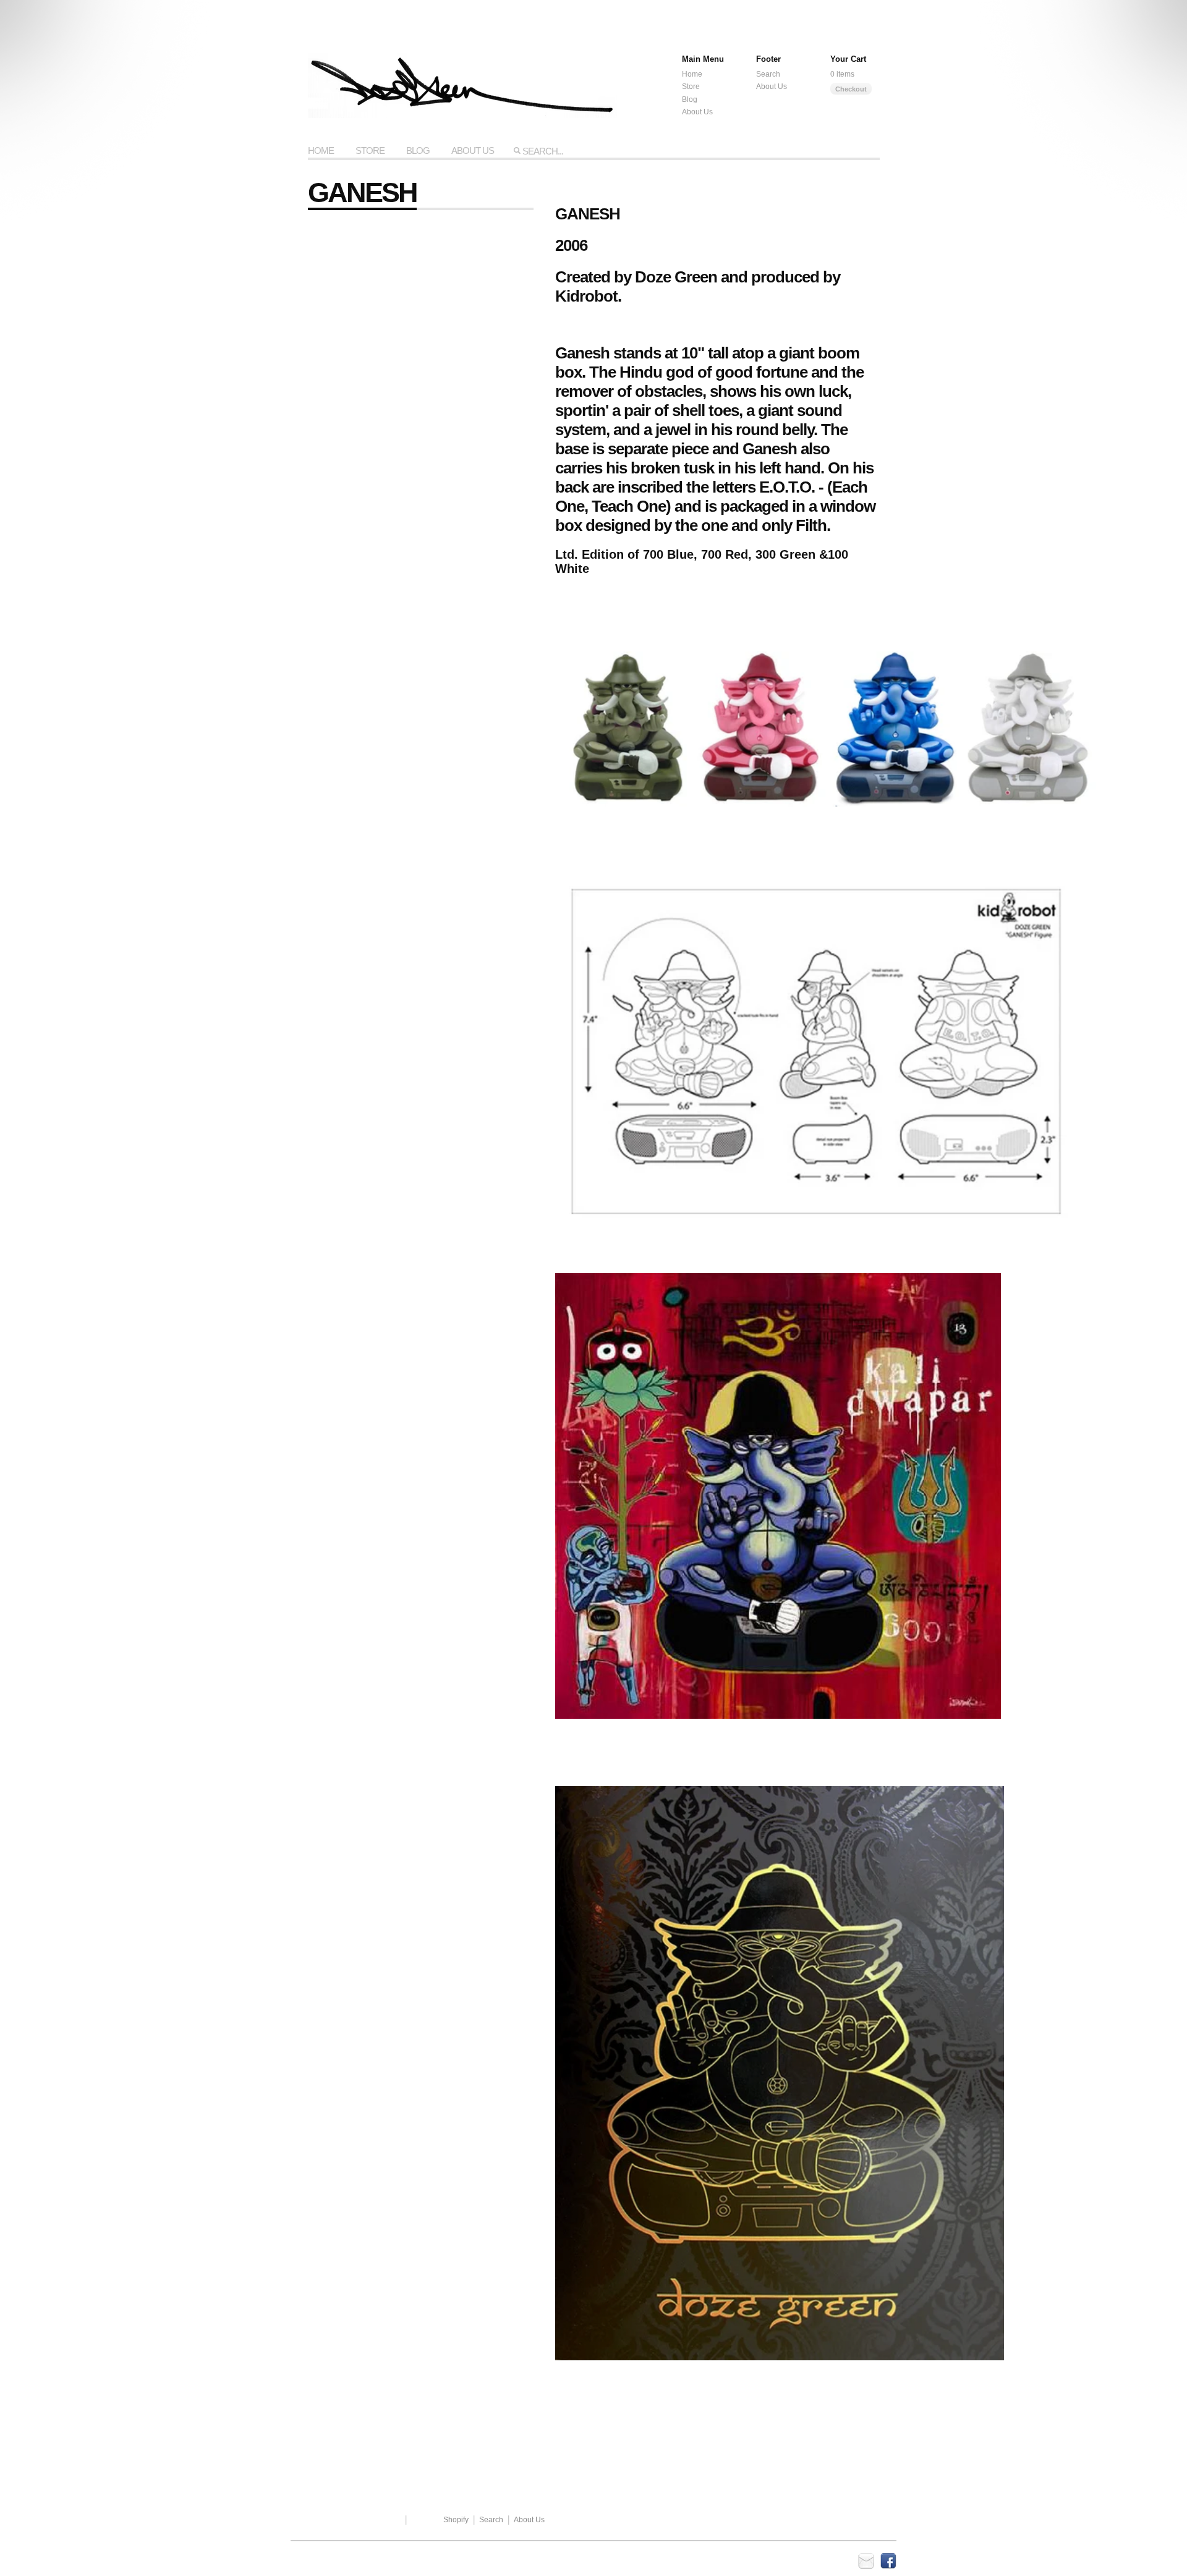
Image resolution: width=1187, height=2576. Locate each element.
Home (692, 74)
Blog (690, 100)
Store (691, 87)
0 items (842, 74)
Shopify (456, 2520)
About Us (772, 87)
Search (768, 74)
